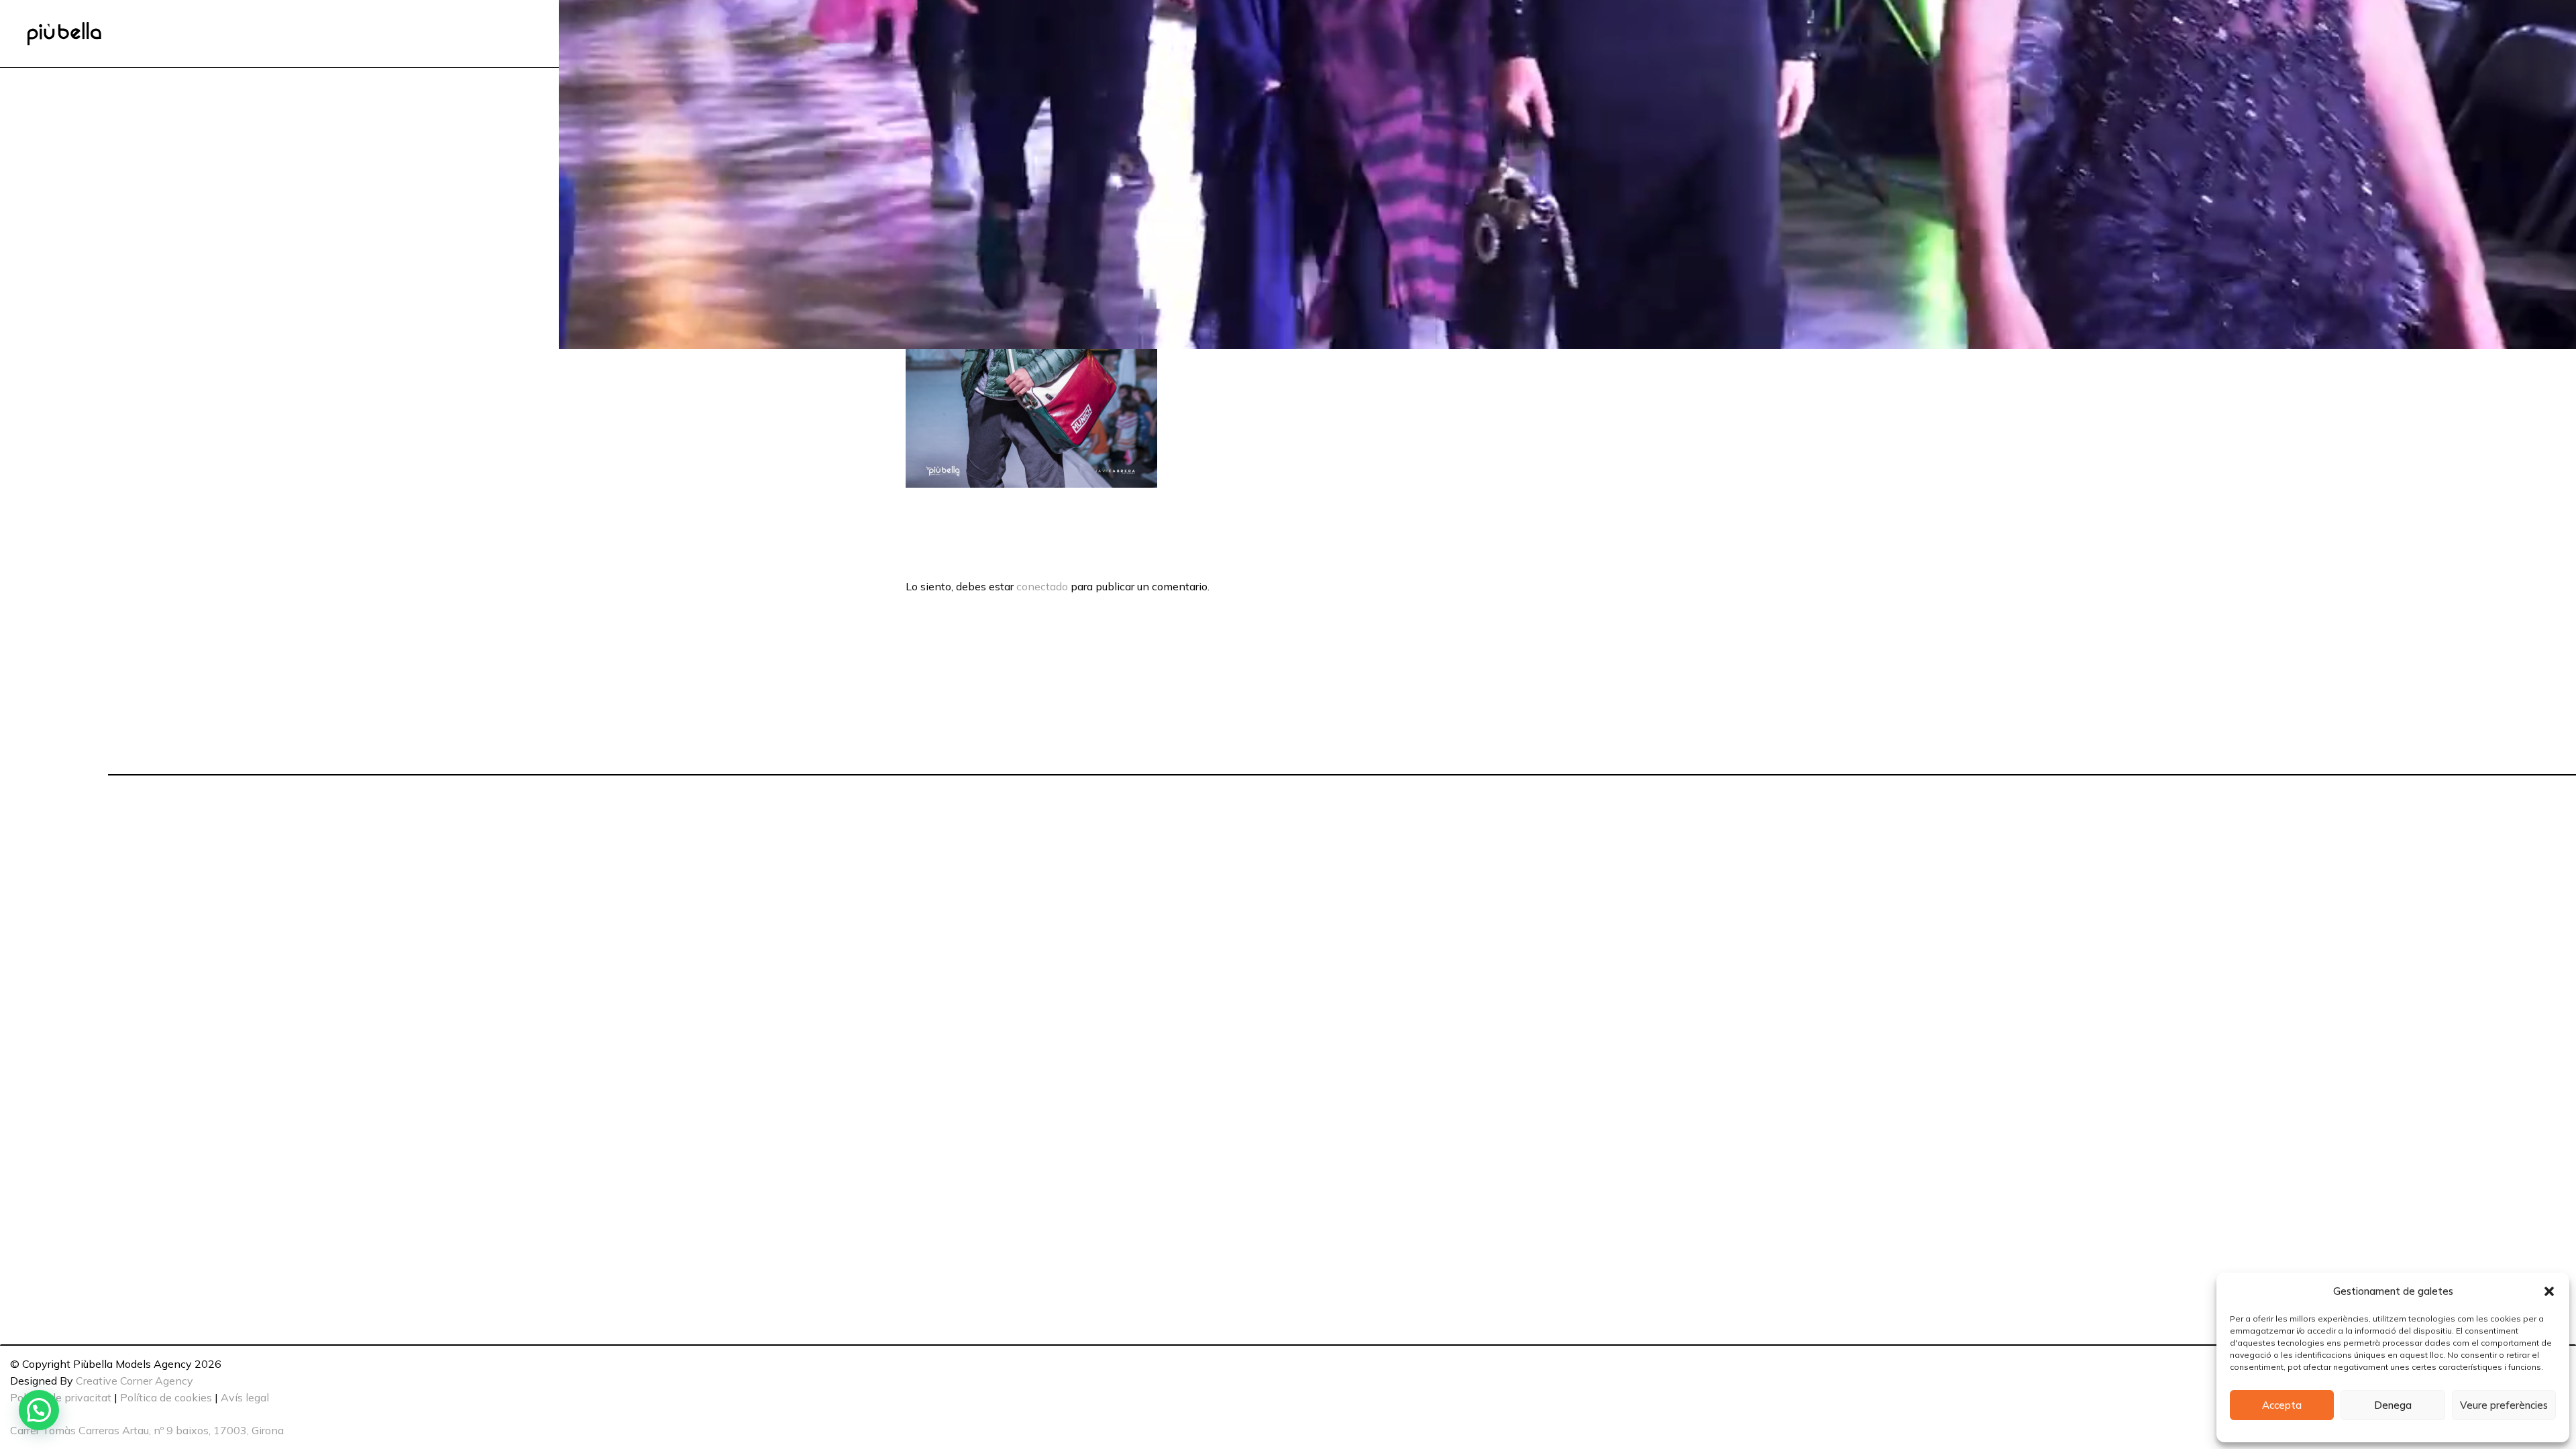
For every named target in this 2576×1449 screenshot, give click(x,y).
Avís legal (245, 1397)
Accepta (2282, 1405)
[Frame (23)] (64, 34)
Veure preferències (2504, 1405)
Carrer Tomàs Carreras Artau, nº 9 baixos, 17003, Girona (147, 1430)
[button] (2549, 1291)
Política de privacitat (61, 1397)
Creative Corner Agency (135, 1381)
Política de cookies (166, 1397)
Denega (2393, 1405)
